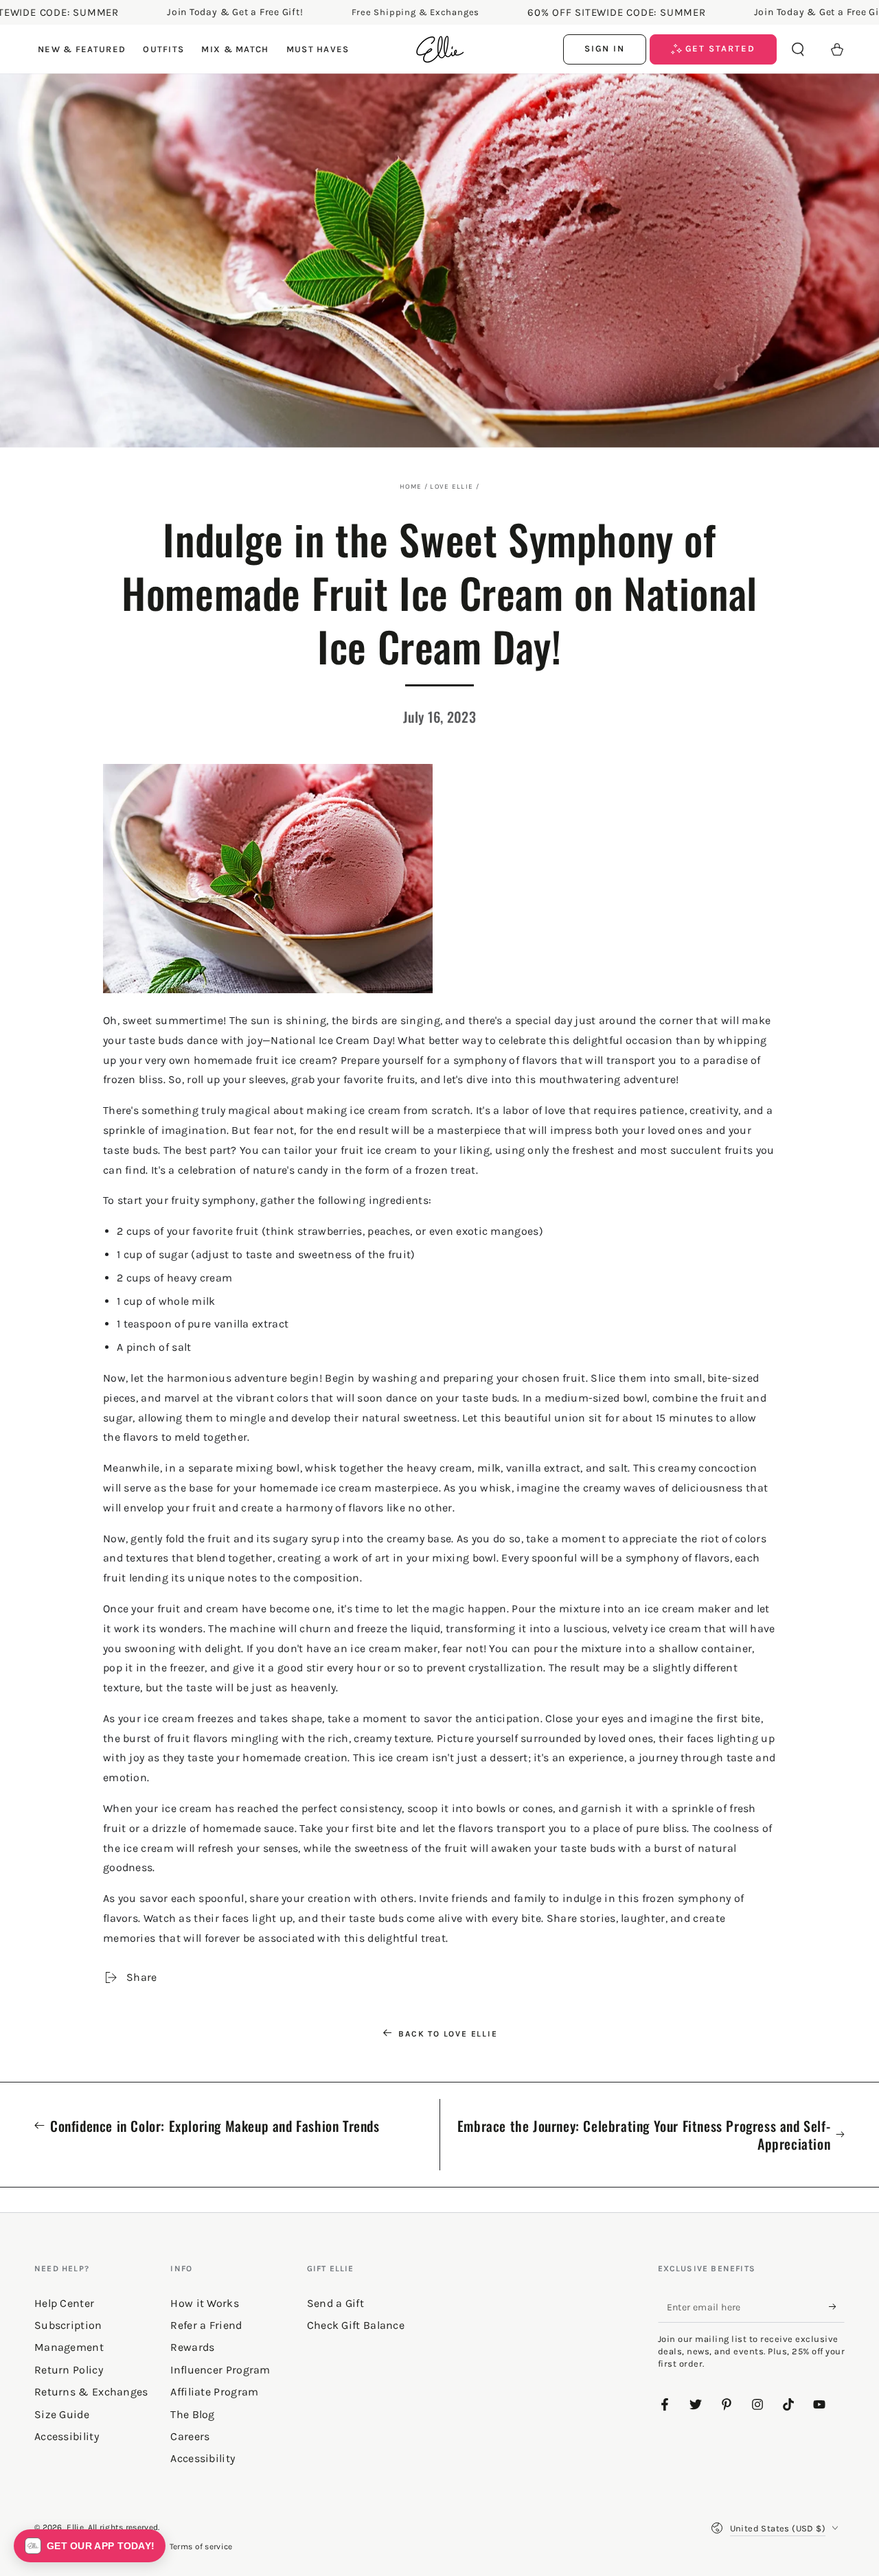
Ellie (75, 2527)
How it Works (205, 2303)
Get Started (719, 48)
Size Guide (62, 2414)
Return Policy (69, 2370)
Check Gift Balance (356, 2325)
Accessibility (203, 2458)
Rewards (192, 2347)
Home (411, 487)
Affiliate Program (214, 2392)
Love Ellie (452, 487)
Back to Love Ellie (448, 2034)
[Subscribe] (837, 2307)
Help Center (64, 2303)
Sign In (605, 48)
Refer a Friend (206, 2325)
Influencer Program (220, 2370)
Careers (190, 2436)
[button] (798, 49)
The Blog (192, 2414)
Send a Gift (335, 2303)
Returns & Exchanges (91, 2392)
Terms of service (201, 2546)
